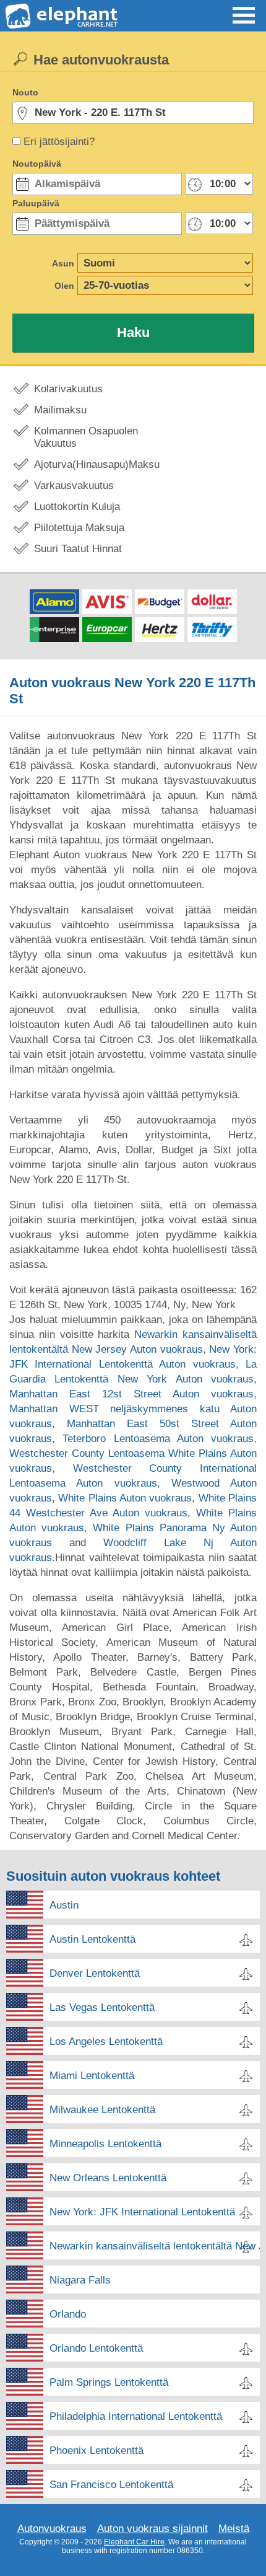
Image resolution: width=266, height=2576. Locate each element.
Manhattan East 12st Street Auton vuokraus (131, 1394)
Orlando (68, 2314)
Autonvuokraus (52, 2529)
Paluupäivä (36, 203)
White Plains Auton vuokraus (125, 1498)
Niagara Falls (80, 2280)
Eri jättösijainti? (59, 142)
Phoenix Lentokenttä (97, 2451)
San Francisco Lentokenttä (111, 2485)
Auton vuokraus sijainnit (152, 2529)
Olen (64, 286)
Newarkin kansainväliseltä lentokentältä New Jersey (155, 2246)
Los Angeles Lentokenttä (106, 2042)
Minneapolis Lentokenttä (105, 2144)
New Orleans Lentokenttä (108, 2178)
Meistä (234, 2529)
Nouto (25, 92)
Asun (63, 263)
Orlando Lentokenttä (96, 2348)
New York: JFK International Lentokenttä (142, 2212)
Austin (64, 1905)
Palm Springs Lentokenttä (109, 2382)
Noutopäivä (37, 164)
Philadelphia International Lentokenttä (136, 2416)
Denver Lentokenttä (95, 1973)
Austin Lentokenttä (92, 1939)
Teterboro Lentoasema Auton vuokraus (158, 1439)
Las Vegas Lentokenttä (102, 2007)
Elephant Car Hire (134, 2542)
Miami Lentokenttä (92, 2076)
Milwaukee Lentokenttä (102, 2110)
